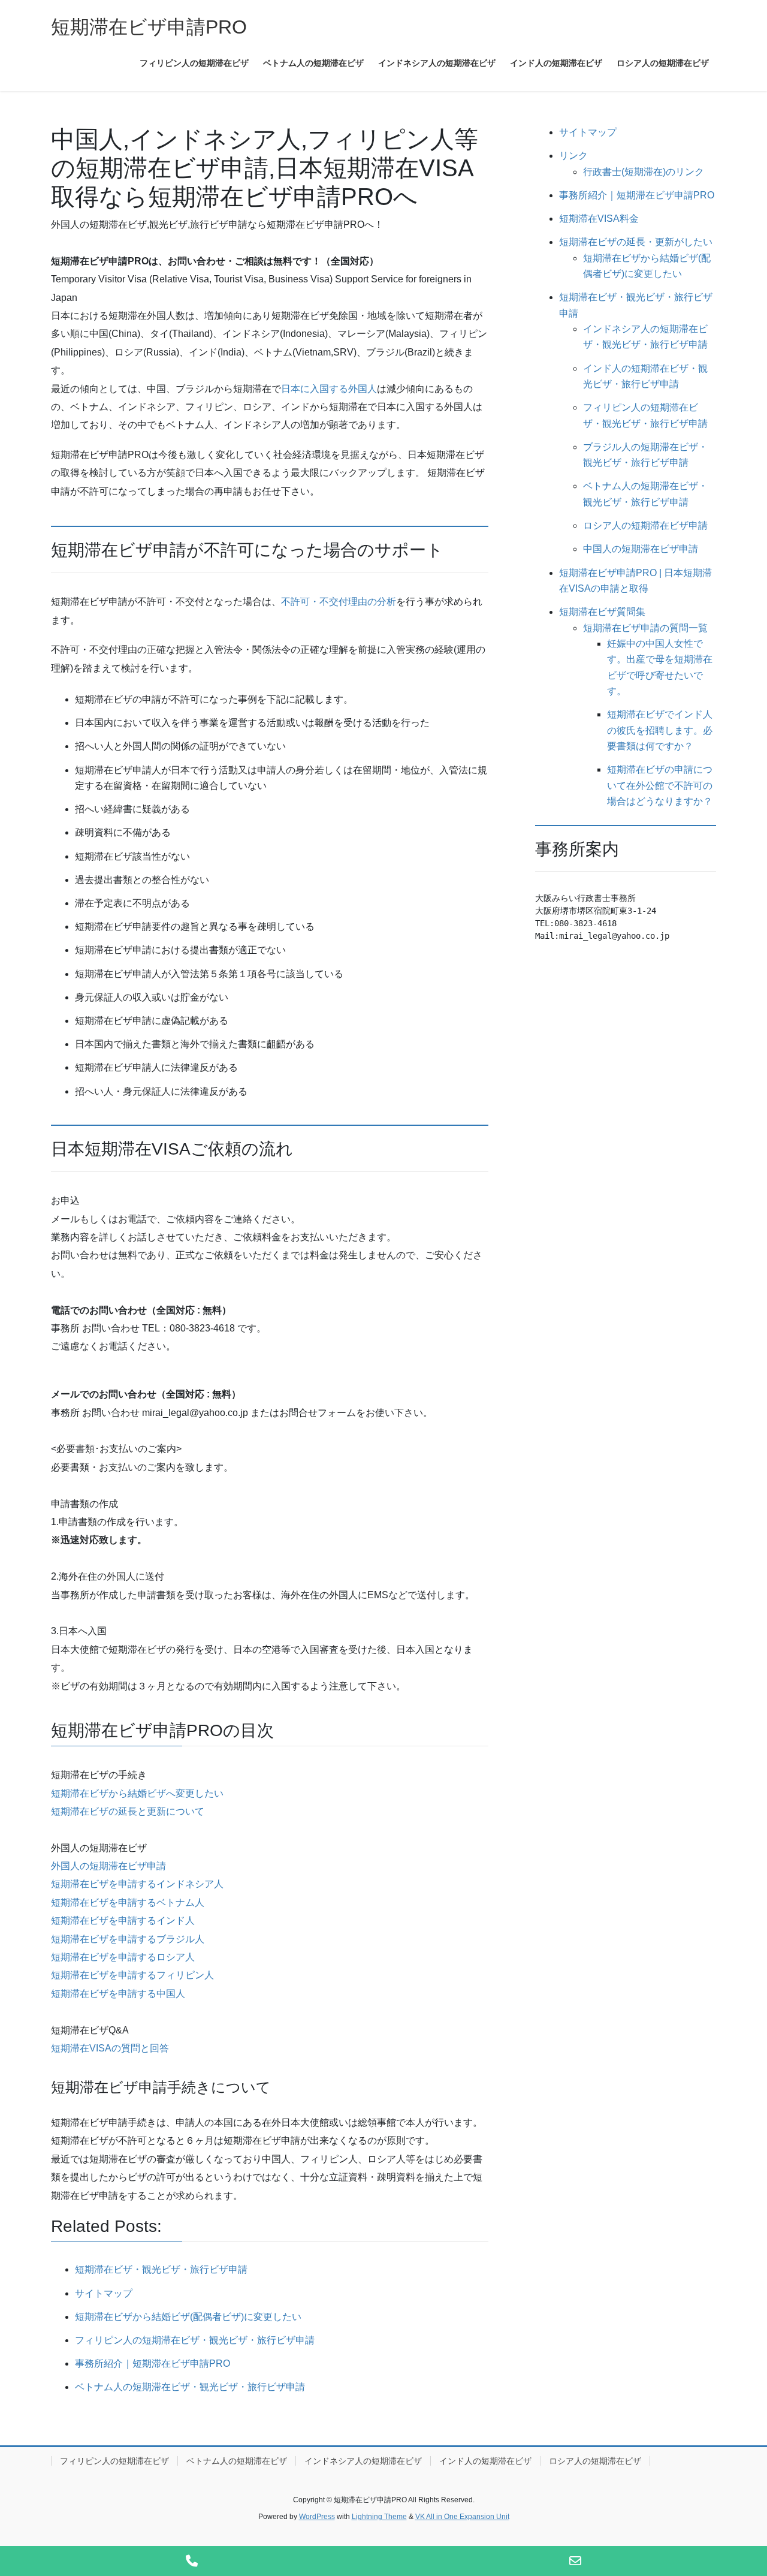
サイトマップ (588, 132)
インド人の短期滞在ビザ (485, 2461)
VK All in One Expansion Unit (462, 2517)
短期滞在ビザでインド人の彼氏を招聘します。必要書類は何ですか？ (660, 730)
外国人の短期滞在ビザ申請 (108, 1866)
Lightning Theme (379, 2517)
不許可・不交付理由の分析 (339, 602)
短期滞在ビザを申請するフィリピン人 (132, 1975)
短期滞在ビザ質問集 (602, 612)
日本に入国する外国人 (329, 389)
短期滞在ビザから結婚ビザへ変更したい (137, 1793)
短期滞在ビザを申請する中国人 (118, 1994)
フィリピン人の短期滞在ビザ (114, 2461)
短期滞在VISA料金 (599, 219)
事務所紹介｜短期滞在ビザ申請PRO (637, 195)
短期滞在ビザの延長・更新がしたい (636, 242)
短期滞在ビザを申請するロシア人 (123, 1957)
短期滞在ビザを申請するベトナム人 (128, 1902)
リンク (573, 156)
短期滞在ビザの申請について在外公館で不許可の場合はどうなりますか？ (660, 785)
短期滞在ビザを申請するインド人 (123, 1920)
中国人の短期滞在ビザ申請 (641, 549)
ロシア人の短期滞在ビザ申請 (645, 525)
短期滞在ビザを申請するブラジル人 (128, 1939)
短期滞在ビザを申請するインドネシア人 (137, 1884)
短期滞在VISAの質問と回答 (110, 2048)
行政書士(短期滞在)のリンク (644, 172)
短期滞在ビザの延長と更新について (128, 1811)
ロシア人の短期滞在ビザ (595, 2461)
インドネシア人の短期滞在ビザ (363, 2461)
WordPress (317, 2517)
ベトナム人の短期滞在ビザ (237, 2461)
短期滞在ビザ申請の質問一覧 (645, 628)
